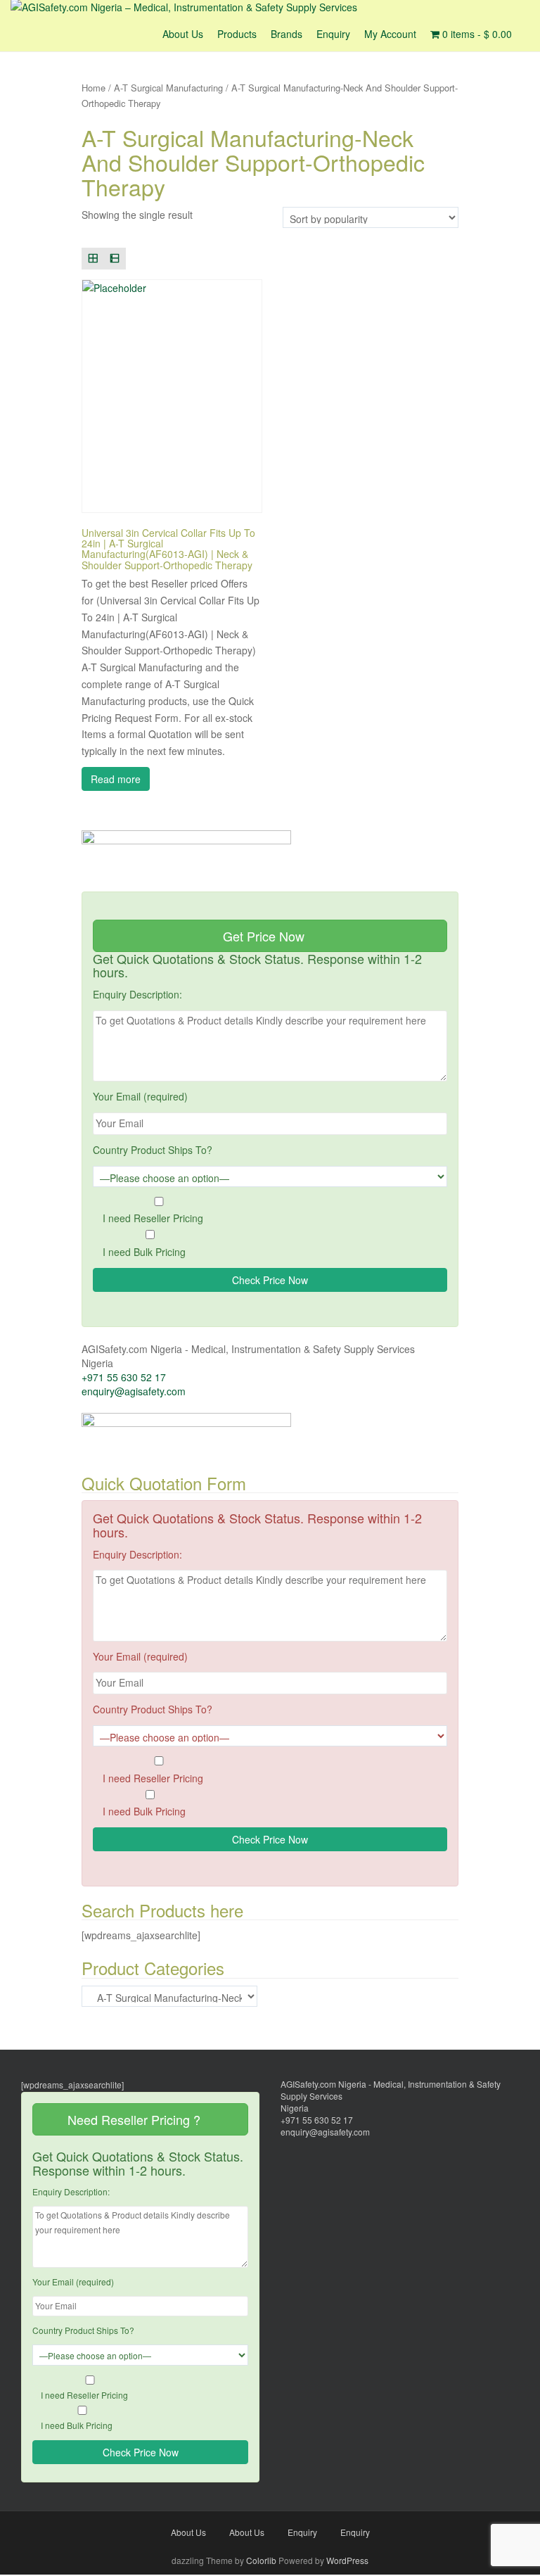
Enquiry (333, 34)
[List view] (115, 259)
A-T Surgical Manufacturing (168, 88)
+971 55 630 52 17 (124, 1377)
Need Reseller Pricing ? (136, 2119)
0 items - (476, 34)
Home (94, 88)
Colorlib (261, 2560)
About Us (183, 34)
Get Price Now (265, 936)
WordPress (347, 2560)
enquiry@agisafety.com (134, 1391)
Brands (287, 34)
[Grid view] (92, 259)
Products (237, 34)
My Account (390, 34)
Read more (116, 779)
